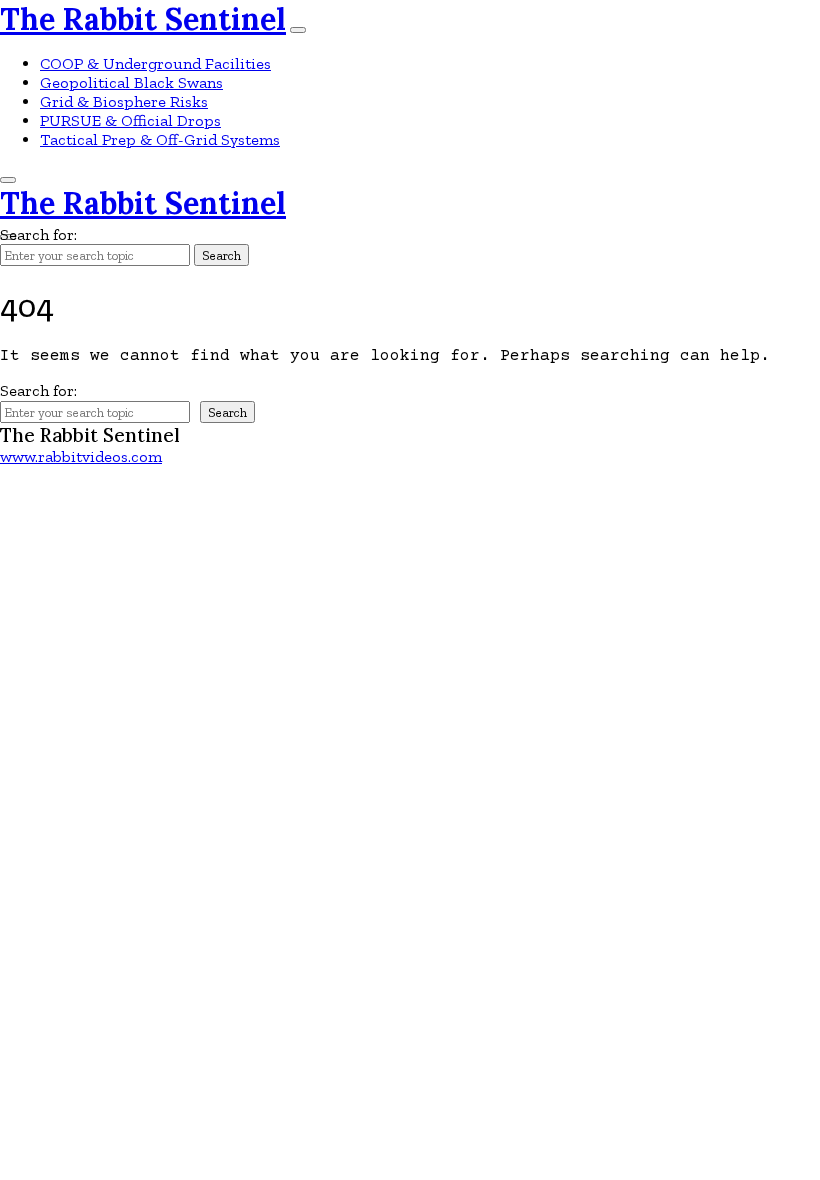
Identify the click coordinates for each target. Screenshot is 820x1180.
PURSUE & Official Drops (130, 120)
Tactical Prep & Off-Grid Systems (160, 139)
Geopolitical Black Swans (131, 82)
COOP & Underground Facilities (155, 63)
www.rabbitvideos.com (81, 456)
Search (221, 255)
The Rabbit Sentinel (143, 19)
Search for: (38, 234)
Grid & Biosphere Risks (124, 101)
